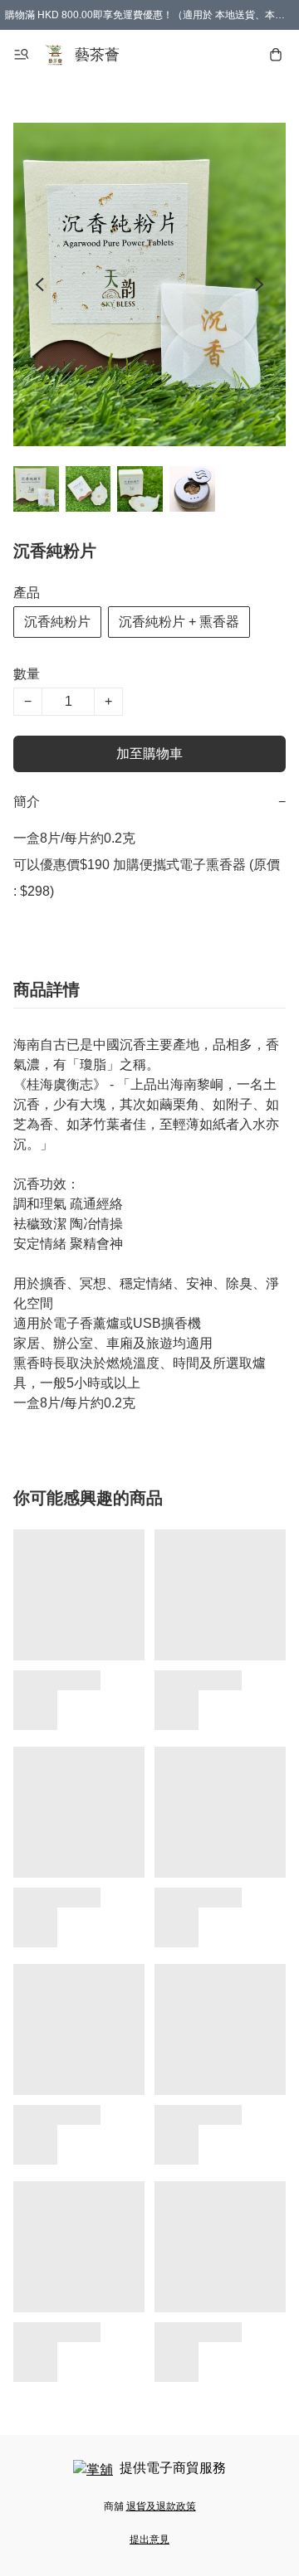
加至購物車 (149, 753)
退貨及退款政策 (161, 2506)
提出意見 (149, 2540)
